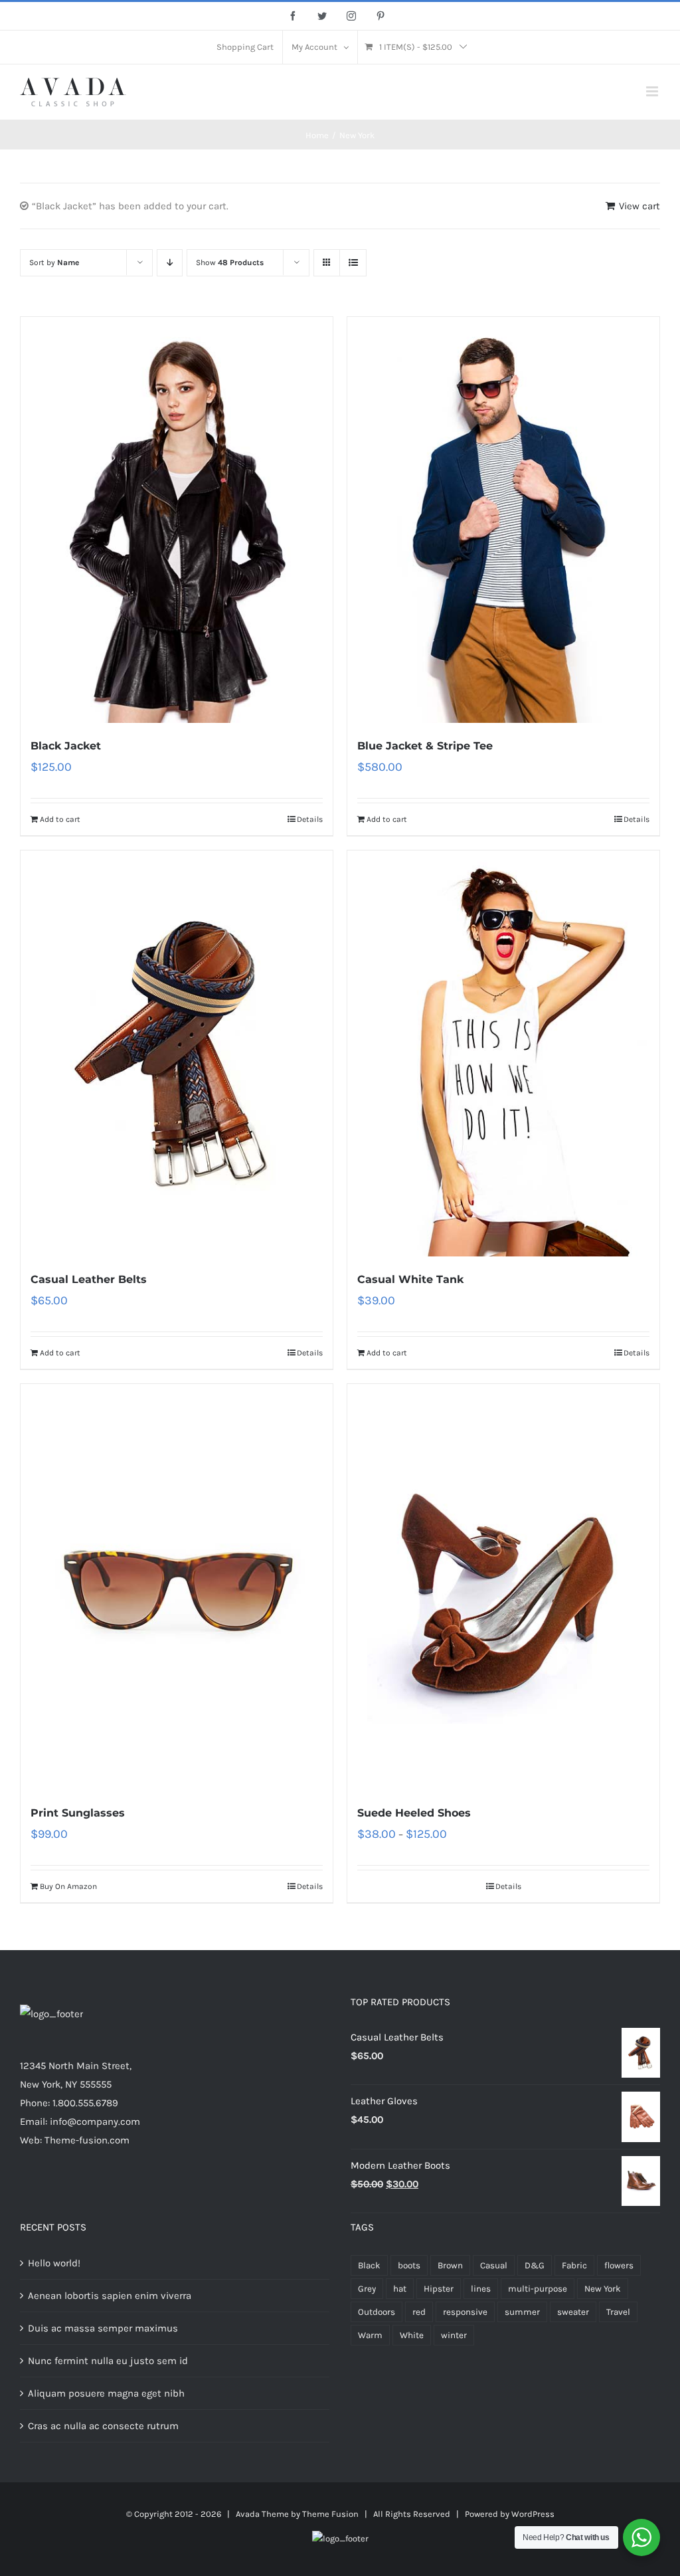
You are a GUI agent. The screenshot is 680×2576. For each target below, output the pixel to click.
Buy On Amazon (68, 1886)
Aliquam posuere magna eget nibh (106, 2393)
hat (400, 2289)
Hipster (439, 2289)
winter (454, 2335)
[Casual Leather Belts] (177, 1053)
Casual (494, 2265)
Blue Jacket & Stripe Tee (425, 746)
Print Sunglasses (78, 1813)
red (419, 2312)
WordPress (533, 2514)
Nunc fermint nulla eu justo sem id (108, 2361)
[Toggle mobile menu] (653, 91)
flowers (619, 2265)
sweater (573, 2312)
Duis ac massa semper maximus (103, 2328)
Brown (450, 2265)
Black (369, 2265)
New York (603, 2289)
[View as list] (353, 263)
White (412, 2335)
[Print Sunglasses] (177, 1587)
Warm (370, 2335)
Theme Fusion (330, 2514)
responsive (465, 2312)
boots (409, 2265)
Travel (618, 2312)
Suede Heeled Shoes (414, 1813)
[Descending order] (170, 263)
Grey (367, 2289)
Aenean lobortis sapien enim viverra (110, 2296)
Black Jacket (66, 746)
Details (310, 819)
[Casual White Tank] (503, 1053)
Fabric (574, 2265)
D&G (535, 2265)
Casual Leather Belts (89, 1279)
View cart (639, 206)
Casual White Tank (410, 1279)
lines (481, 2289)
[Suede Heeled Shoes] (503, 1587)
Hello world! (54, 2263)
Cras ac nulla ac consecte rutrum (103, 2426)
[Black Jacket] (177, 520)
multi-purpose (538, 2289)
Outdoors (377, 2312)
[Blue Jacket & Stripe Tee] (503, 520)
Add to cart (60, 819)
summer (522, 2312)
